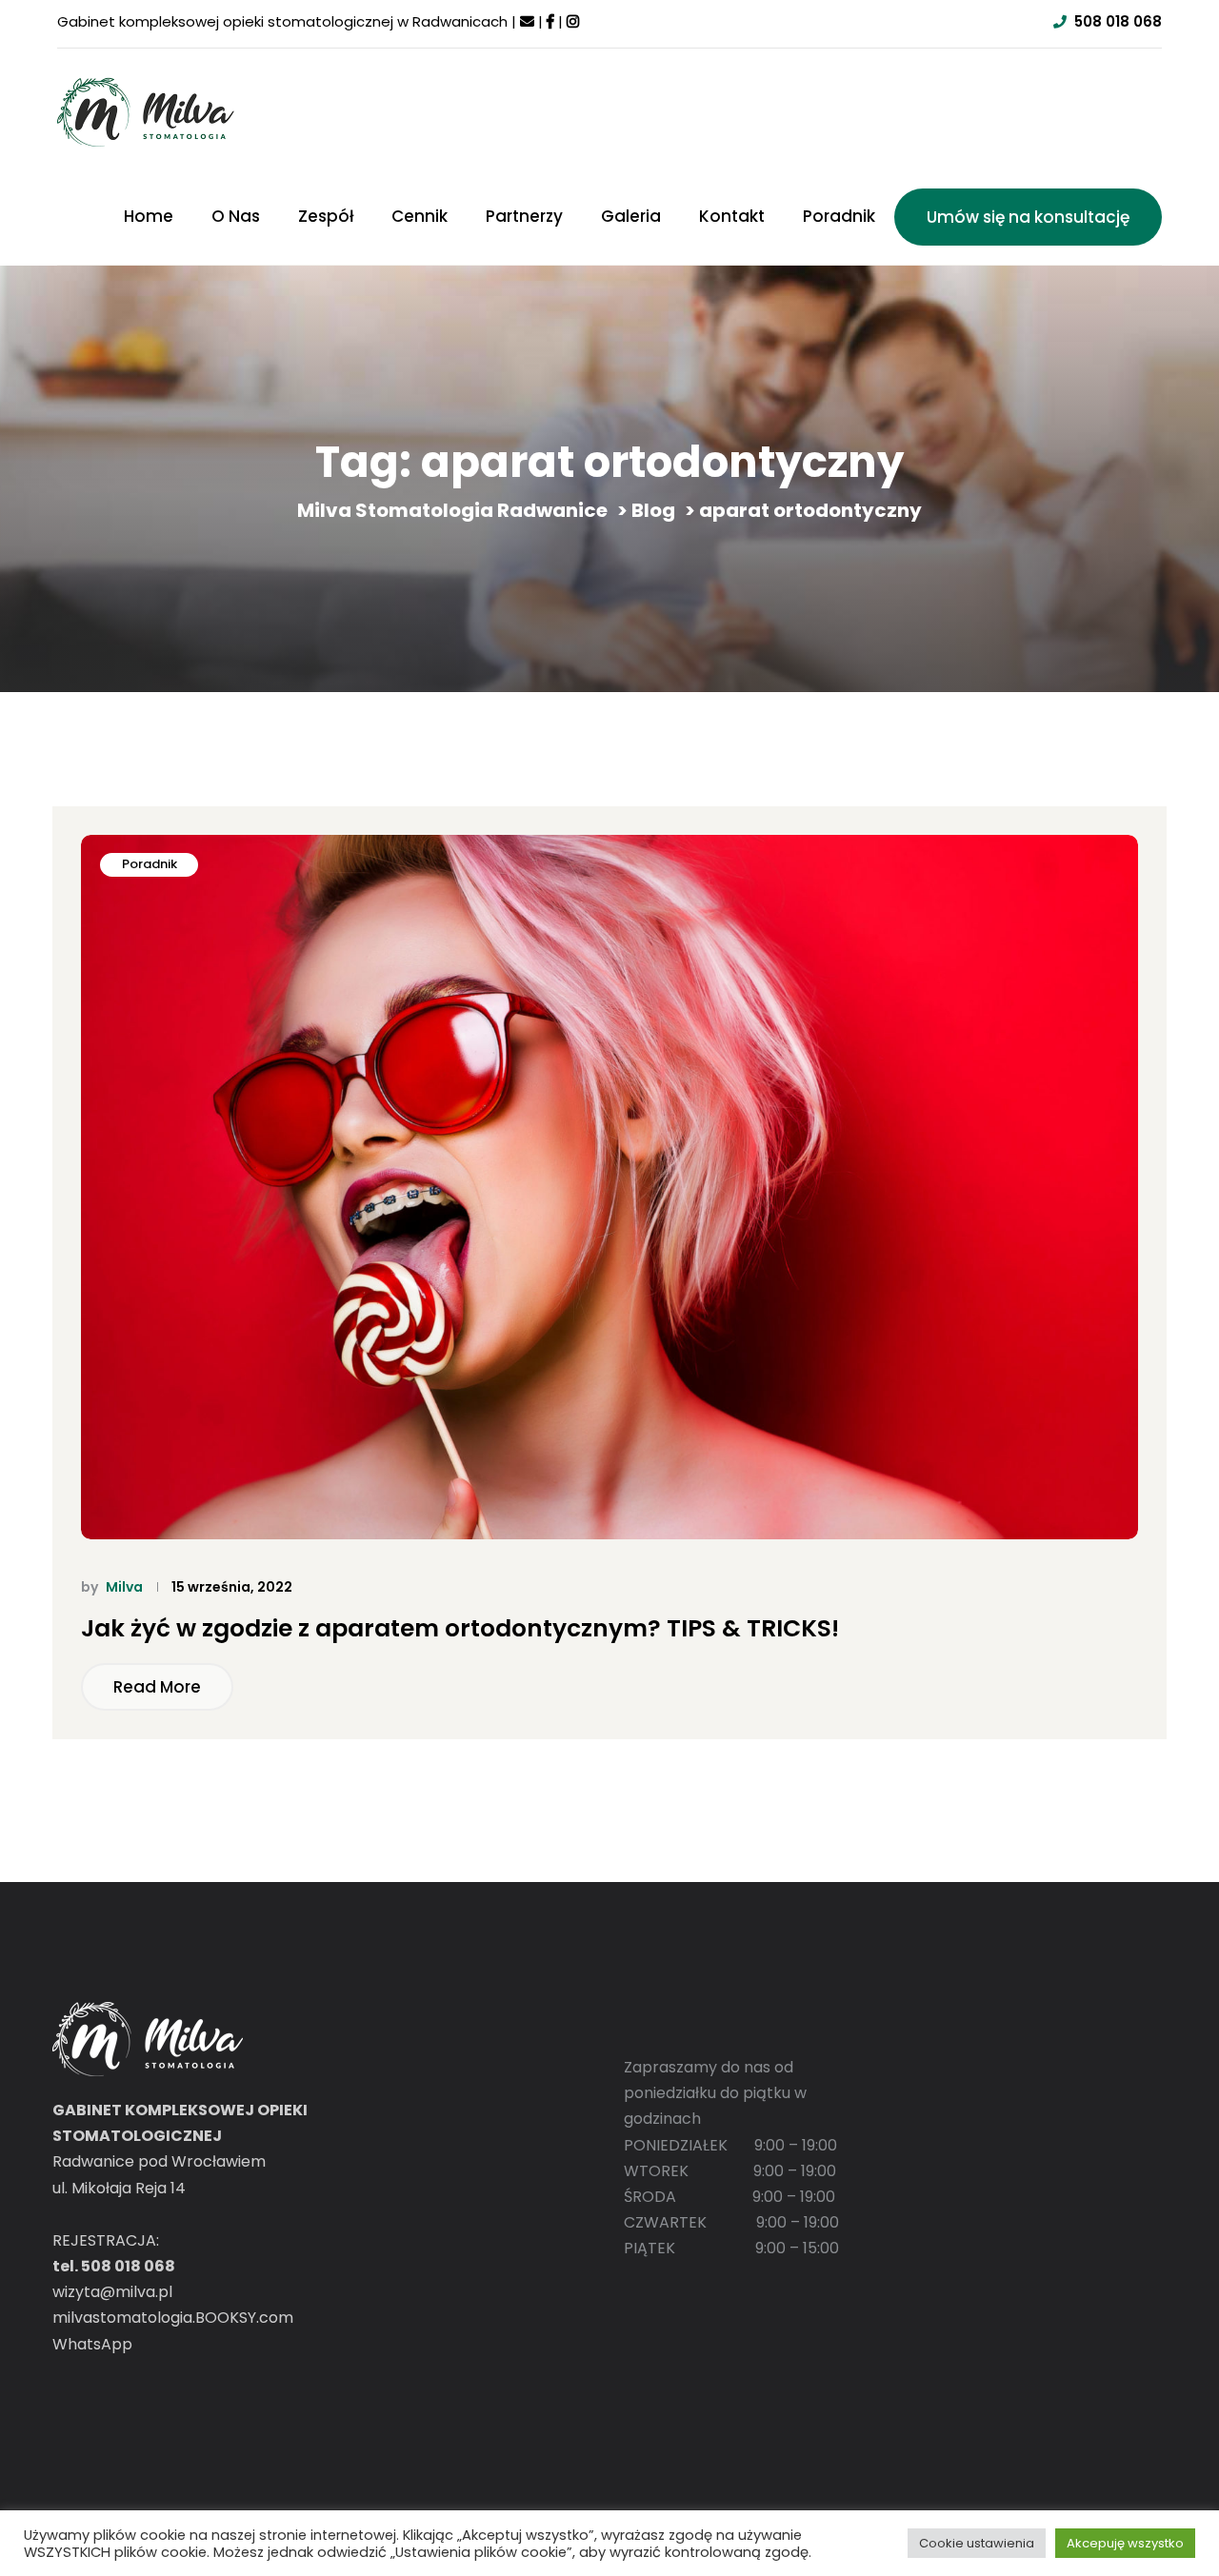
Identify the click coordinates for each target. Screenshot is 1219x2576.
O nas (236, 216)
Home (149, 216)
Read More (157, 1687)
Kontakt (732, 216)
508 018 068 (1118, 21)
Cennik (420, 216)
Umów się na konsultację (1028, 217)
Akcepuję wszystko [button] (1125, 2543)
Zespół (326, 216)
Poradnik (839, 216)
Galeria (631, 216)
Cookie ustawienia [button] (977, 2543)
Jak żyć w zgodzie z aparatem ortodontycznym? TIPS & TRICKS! (460, 1629)
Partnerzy (524, 216)
